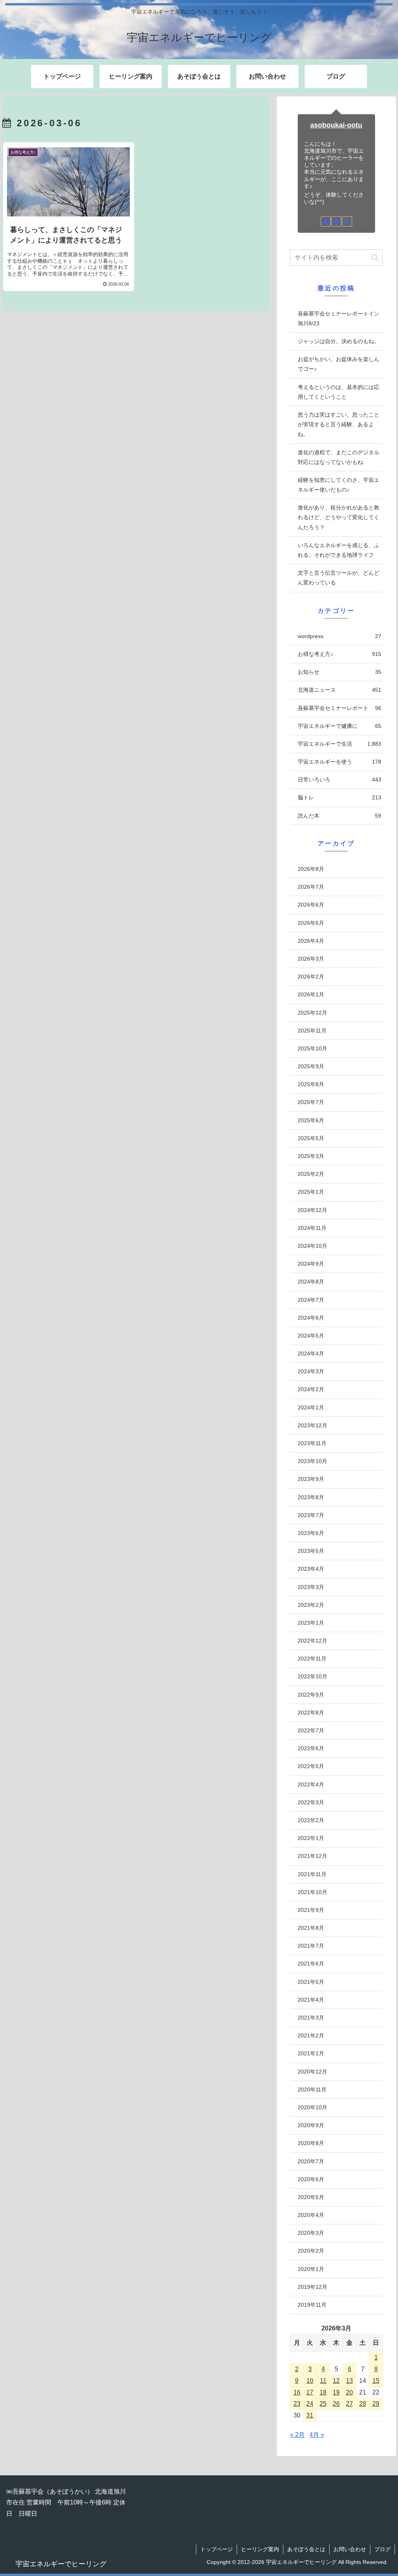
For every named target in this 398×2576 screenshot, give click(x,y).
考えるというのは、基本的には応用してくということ (339, 392)
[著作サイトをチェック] (326, 221)
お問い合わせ (350, 2549)
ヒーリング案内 (260, 2549)
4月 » (317, 2435)
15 (376, 2381)
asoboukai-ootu (336, 125)
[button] (375, 257)
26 (336, 2404)
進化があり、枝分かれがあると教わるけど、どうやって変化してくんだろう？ (339, 517)
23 (297, 2404)
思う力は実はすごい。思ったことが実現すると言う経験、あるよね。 (339, 424)
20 (349, 2392)
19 (336, 2392)
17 (310, 2392)
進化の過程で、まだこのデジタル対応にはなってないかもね (339, 457)
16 (297, 2392)
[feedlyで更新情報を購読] (336, 221)
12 (336, 2381)
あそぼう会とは (306, 2549)
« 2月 (297, 2435)
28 (363, 2404)
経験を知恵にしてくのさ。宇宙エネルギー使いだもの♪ (339, 485)
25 (323, 2404)
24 (310, 2404)
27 (349, 2404)
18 (323, 2392)
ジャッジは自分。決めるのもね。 (339, 341)
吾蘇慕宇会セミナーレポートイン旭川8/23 (339, 318)
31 (310, 2415)
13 (349, 2381)
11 (323, 2381)
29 (376, 2404)
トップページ (216, 2549)
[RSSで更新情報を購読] (347, 221)
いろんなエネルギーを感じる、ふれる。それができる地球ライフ (339, 550)
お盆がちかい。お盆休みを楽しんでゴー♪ (339, 364)
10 (310, 2381)
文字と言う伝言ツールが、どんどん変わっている (339, 578)
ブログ (382, 2549)
